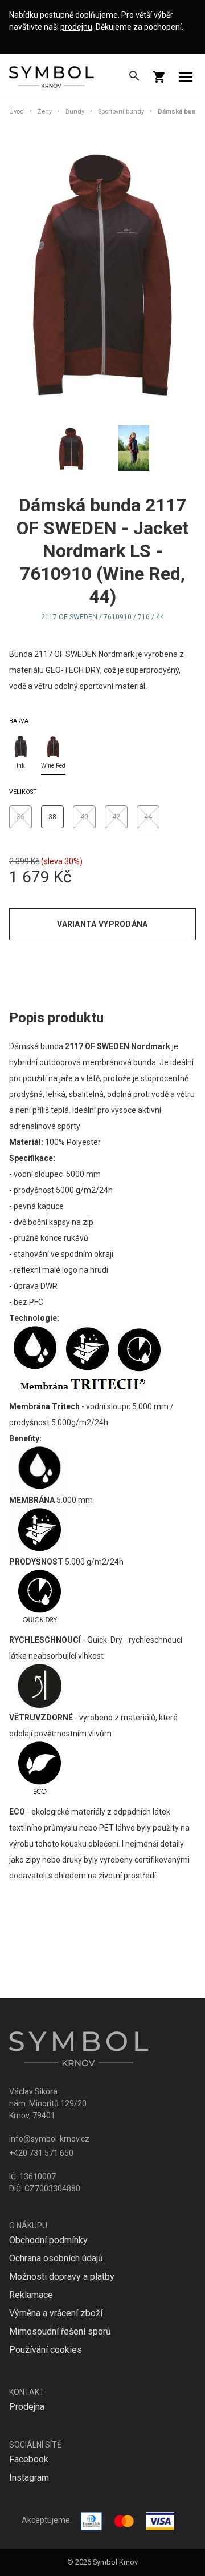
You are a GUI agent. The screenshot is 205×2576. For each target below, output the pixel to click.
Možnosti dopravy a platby (62, 2277)
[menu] (186, 77)
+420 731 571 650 (41, 2153)
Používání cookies (46, 2350)
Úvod (17, 112)
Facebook (29, 2459)
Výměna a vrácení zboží (56, 2313)
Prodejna (27, 2407)
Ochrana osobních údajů (56, 2258)
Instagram (29, 2478)
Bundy (75, 112)
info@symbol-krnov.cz (49, 2139)
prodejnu (76, 27)
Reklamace (31, 2295)
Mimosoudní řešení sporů (60, 2331)
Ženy (45, 112)
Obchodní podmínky (48, 2240)
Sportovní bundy (121, 112)
